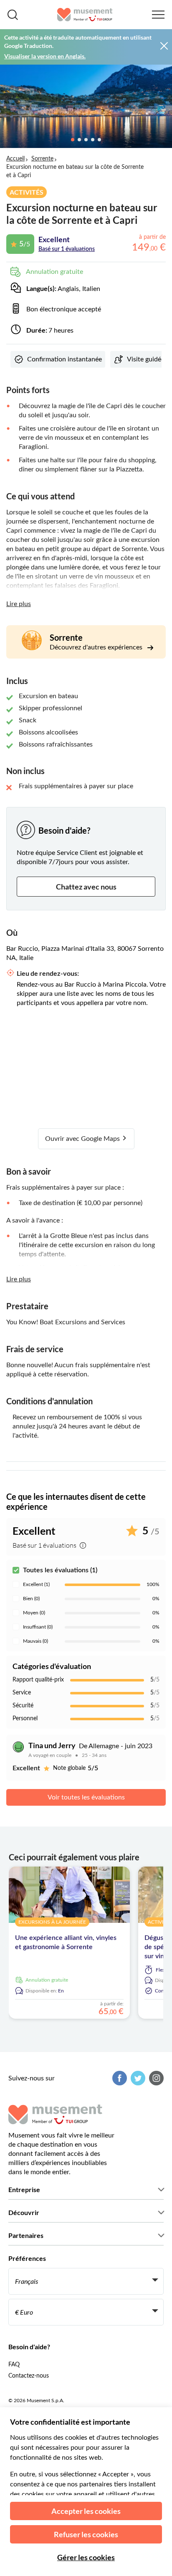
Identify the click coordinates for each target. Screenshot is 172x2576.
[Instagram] (155, 2078)
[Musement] (85, 15)
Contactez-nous (29, 2376)
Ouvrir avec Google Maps (83, 1139)
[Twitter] (137, 2078)
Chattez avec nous (86, 887)
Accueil (15, 159)
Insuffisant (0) (38, 1627)
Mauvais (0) (35, 1641)
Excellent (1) (36, 1584)
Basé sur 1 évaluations (67, 249)
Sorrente (42, 159)
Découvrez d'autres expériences (97, 647)
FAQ (14, 2365)
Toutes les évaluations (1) (60, 1570)
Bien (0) (31, 1599)
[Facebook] (119, 2078)
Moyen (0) (34, 1613)
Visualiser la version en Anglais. (45, 56)
